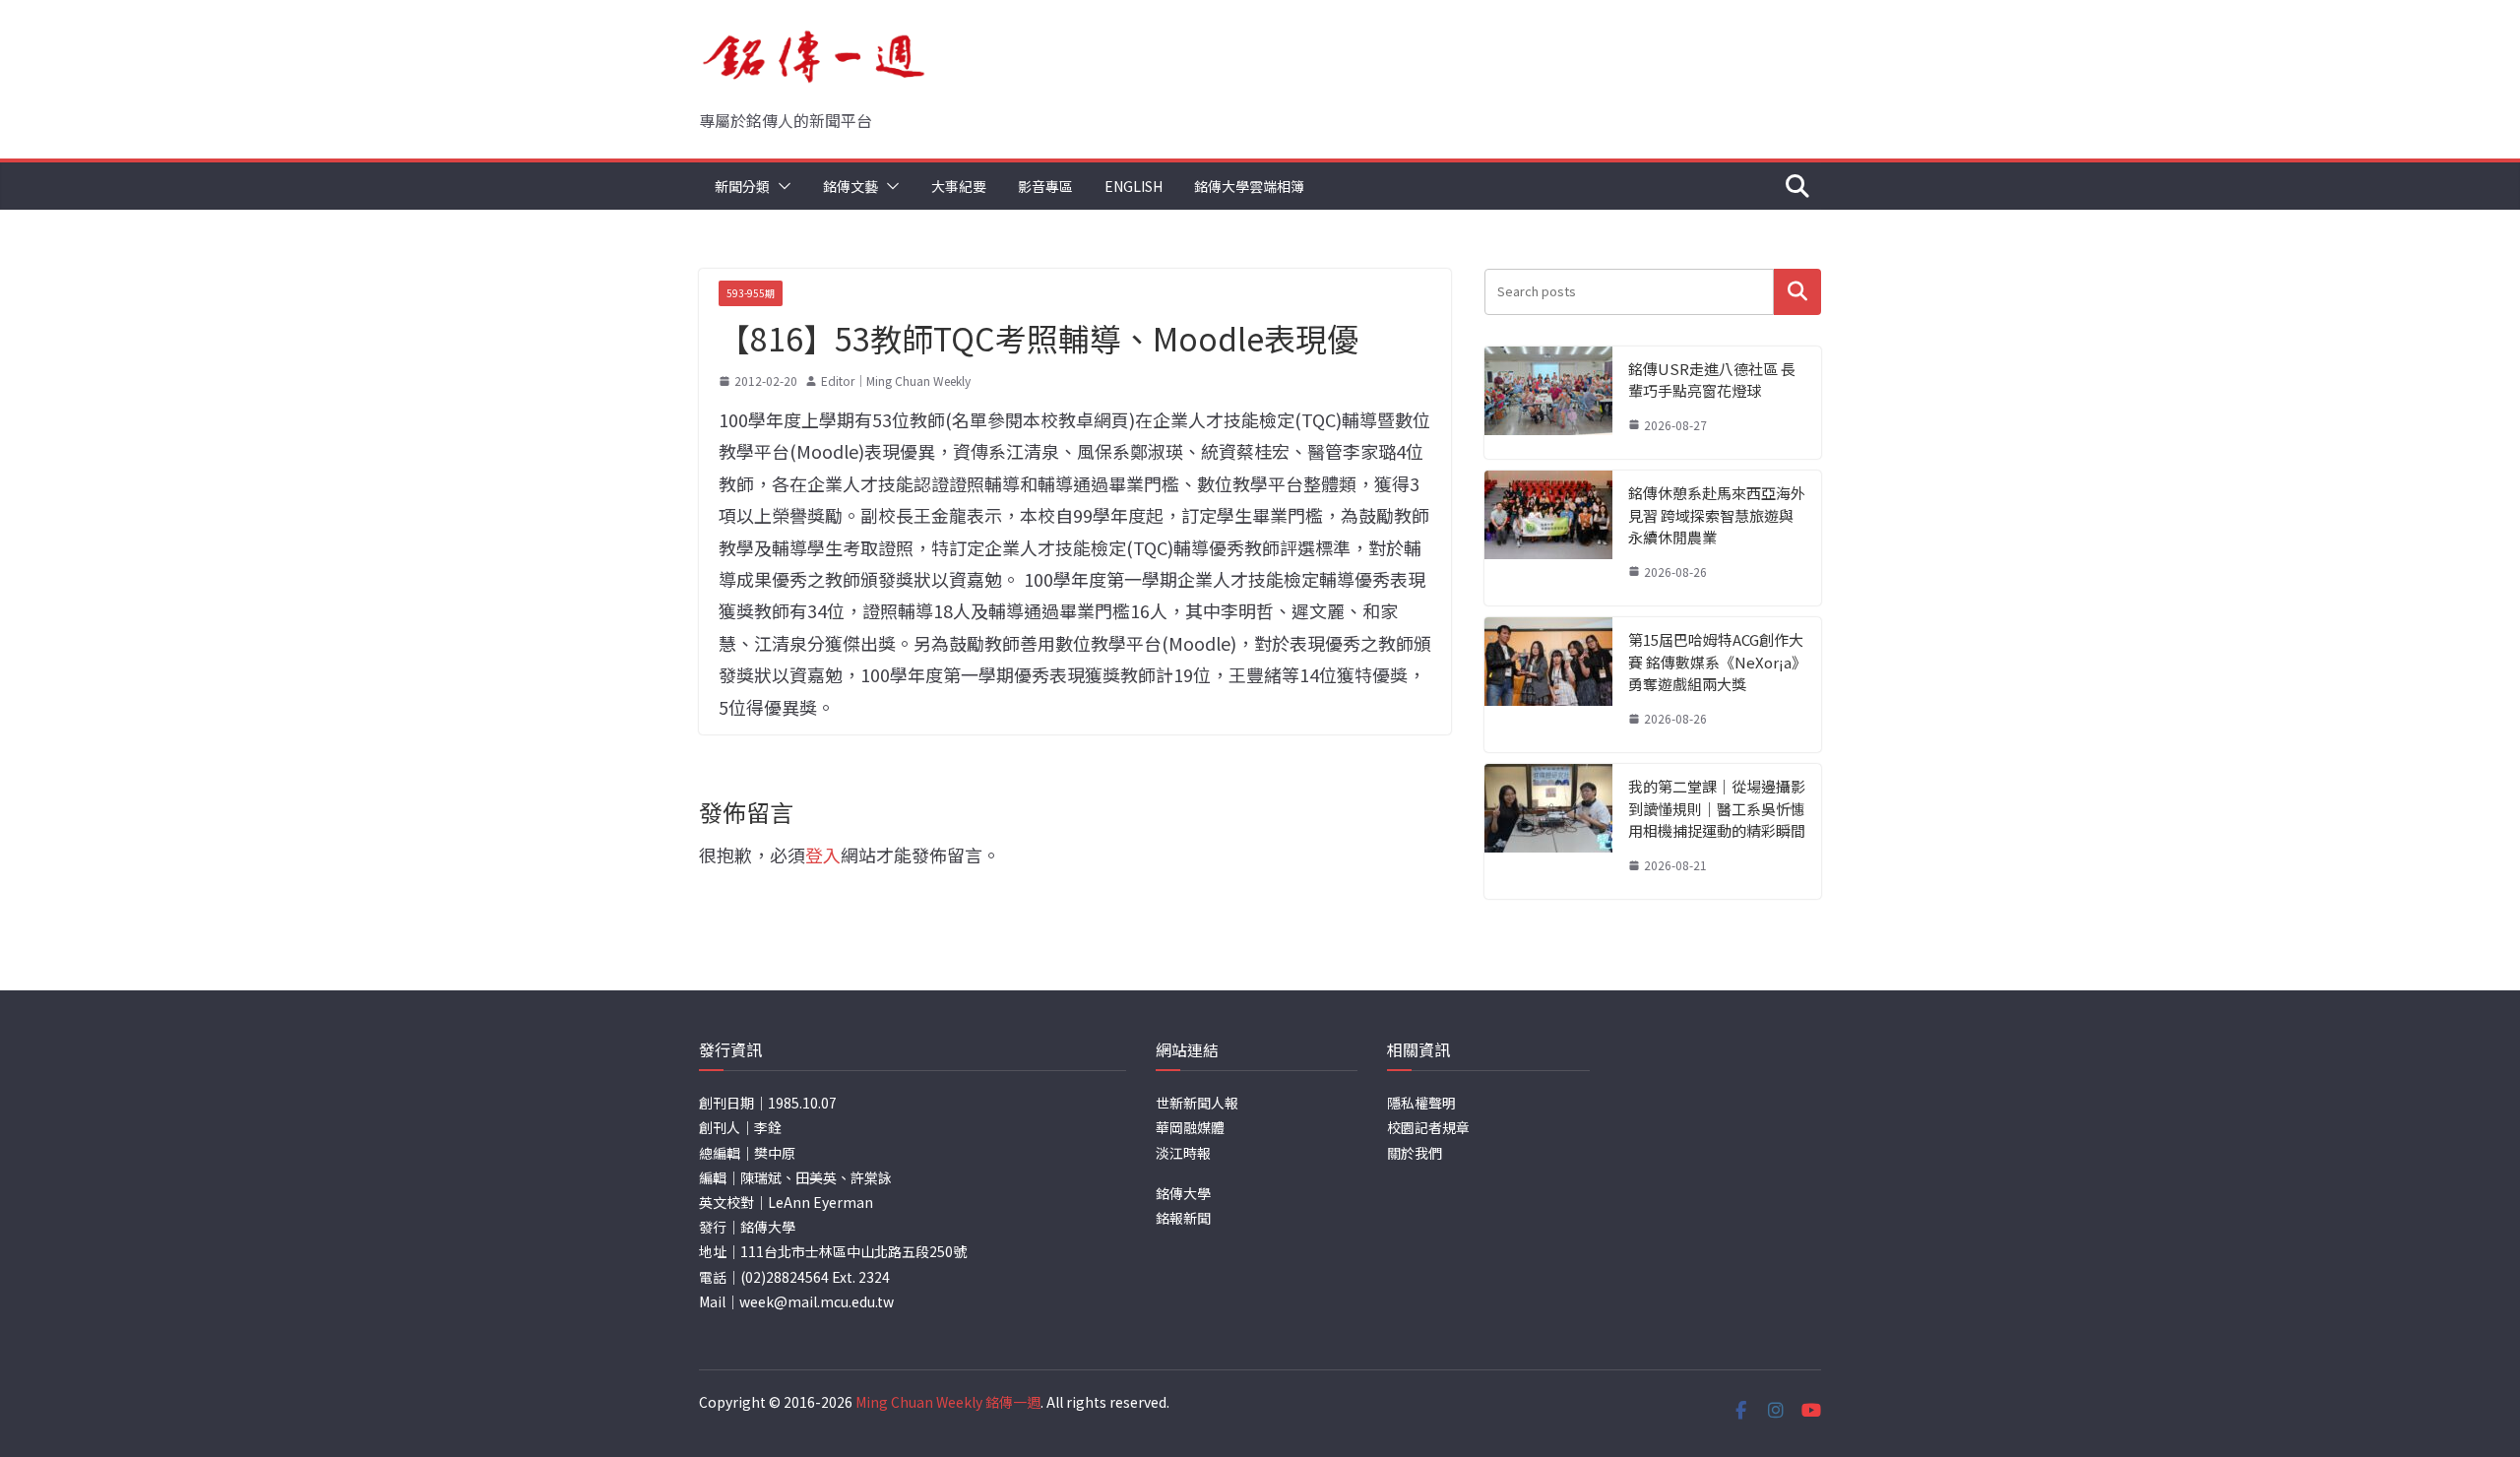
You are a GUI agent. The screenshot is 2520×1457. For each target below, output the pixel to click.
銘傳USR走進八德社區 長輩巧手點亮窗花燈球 (1712, 380)
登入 (823, 855)
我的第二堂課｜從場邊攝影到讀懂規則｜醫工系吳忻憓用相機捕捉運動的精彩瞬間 (1717, 808)
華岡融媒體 (1190, 1127)
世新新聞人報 (1197, 1103)
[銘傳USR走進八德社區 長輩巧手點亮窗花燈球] (1548, 403)
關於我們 (1415, 1153)
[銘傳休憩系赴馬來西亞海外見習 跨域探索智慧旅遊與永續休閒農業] (1548, 538)
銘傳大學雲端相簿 (1249, 186)
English (1134, 186)
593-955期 (751, 293)
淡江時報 (1183, 1153)
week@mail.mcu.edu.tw (817, 1301)
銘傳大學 (1183, 1193)
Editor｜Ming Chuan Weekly (896, 380)
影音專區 (1045, 186)
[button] (781, 186)
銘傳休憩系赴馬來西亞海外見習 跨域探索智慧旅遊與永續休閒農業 (1717, 515)
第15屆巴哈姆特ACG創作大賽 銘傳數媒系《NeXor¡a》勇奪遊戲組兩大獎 (1716, 662)
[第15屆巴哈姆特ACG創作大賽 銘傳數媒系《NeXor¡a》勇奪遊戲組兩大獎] (1548, 685)
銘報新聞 (1183, 1218)
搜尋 (1797, 292)
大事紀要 (959, 186)
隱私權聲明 (1421, 1103)
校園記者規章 (1428, 1127)
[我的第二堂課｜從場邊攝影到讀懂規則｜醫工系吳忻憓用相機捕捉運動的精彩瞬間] (1548, 831)
